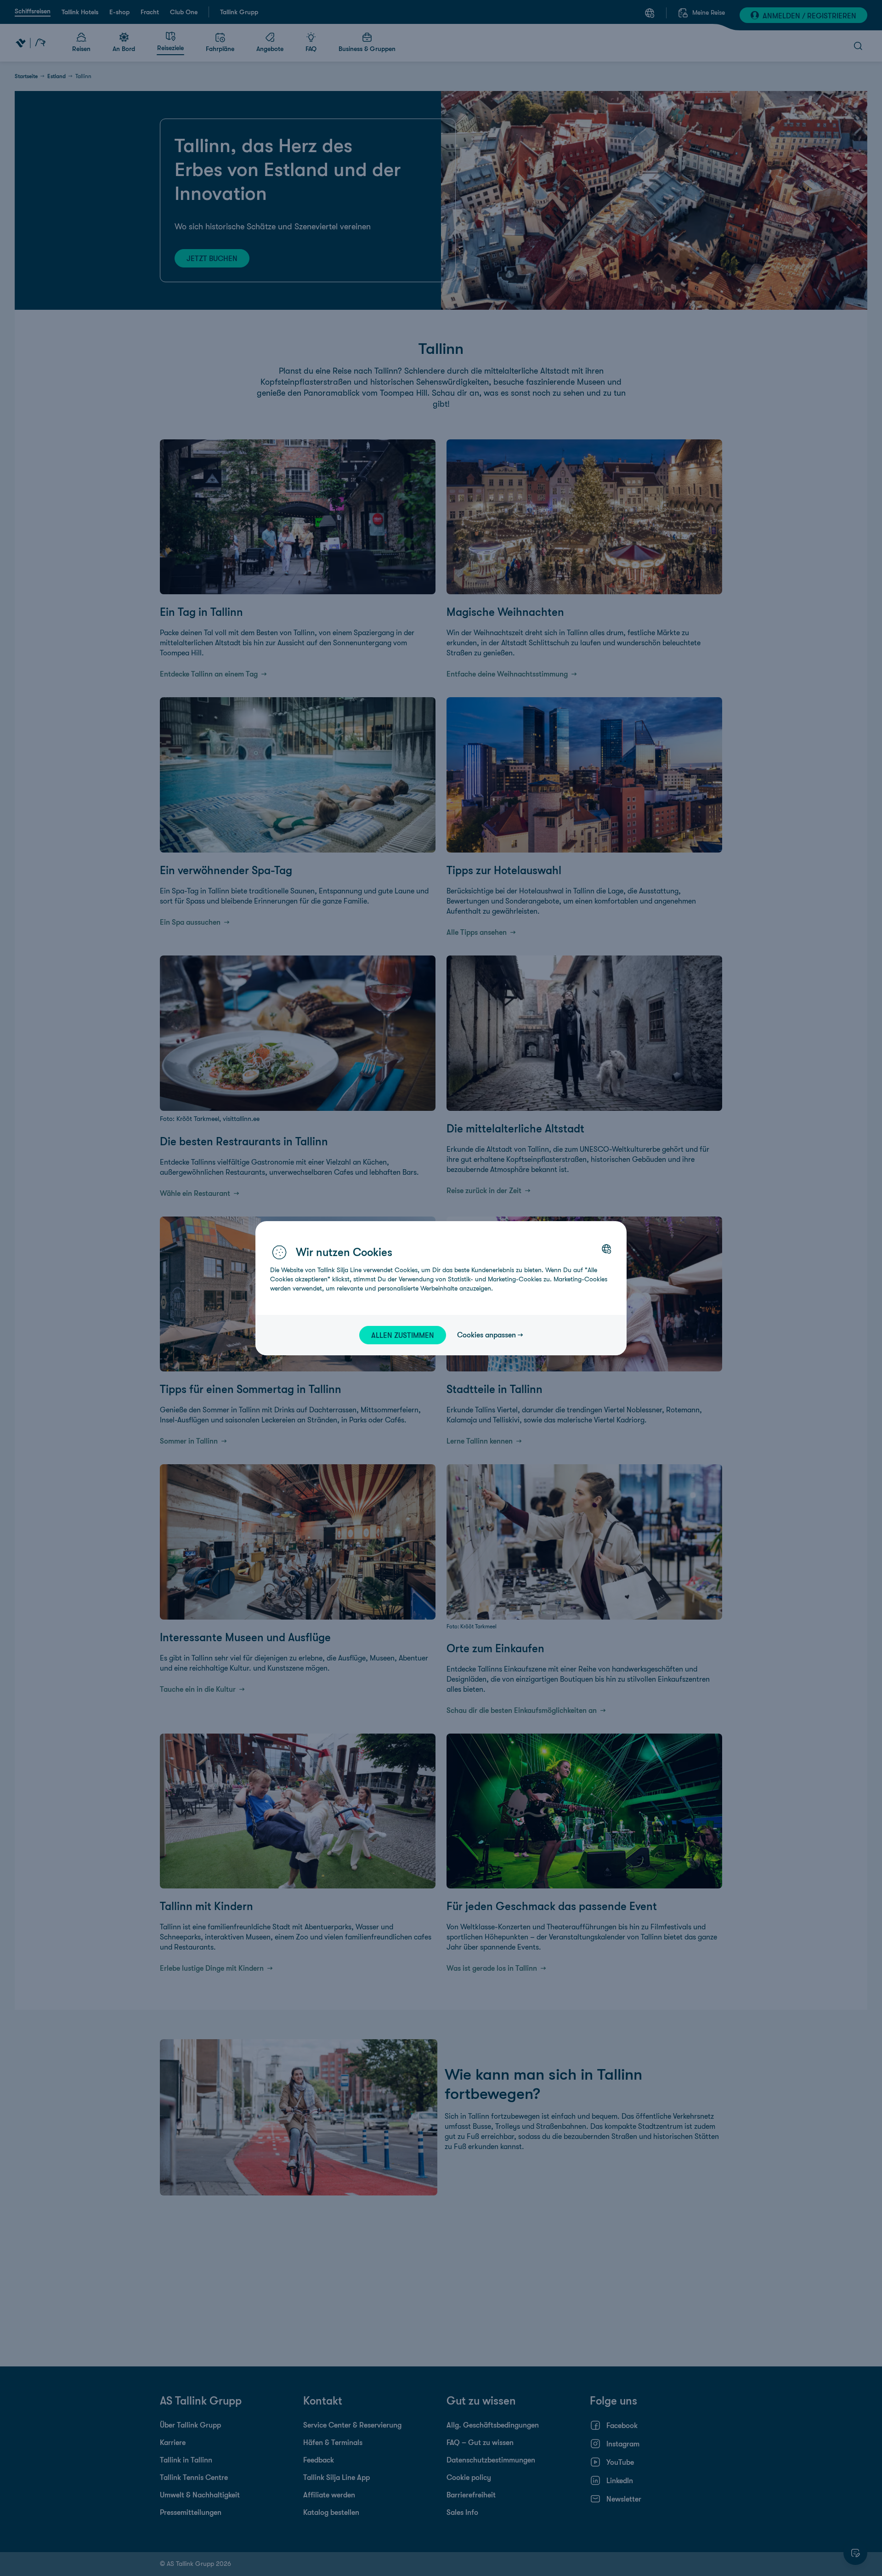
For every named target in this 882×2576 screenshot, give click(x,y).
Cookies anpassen (486, 1335)
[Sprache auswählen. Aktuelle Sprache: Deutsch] (606, 1249)
